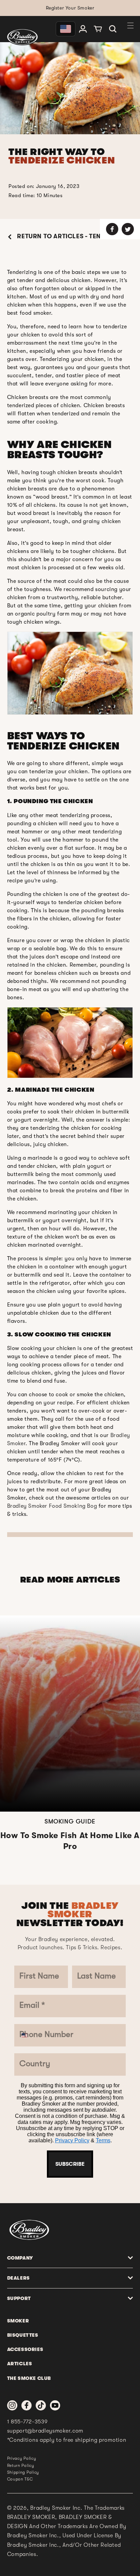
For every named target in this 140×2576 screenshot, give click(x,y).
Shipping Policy (23, 2472)
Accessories (25, 2349)
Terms (103, 2140)
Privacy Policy (72, 2140)
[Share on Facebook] (112, 229)
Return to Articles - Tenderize (69, 236)
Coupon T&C (20, 2479)
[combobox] (28, 2035)
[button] (113, 29)
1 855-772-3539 (28, 2422)
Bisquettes (23, 2335)
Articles (20, 2364)
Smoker (18, 2321)
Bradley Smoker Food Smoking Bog (52, 1506)
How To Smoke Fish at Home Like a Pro (70, 1841)
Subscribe (70, 2164)
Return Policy (21, 2466)
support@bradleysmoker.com (45, 2431)
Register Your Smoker (70, 8)
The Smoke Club (29, 2378)
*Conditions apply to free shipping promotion (67, 2440)
